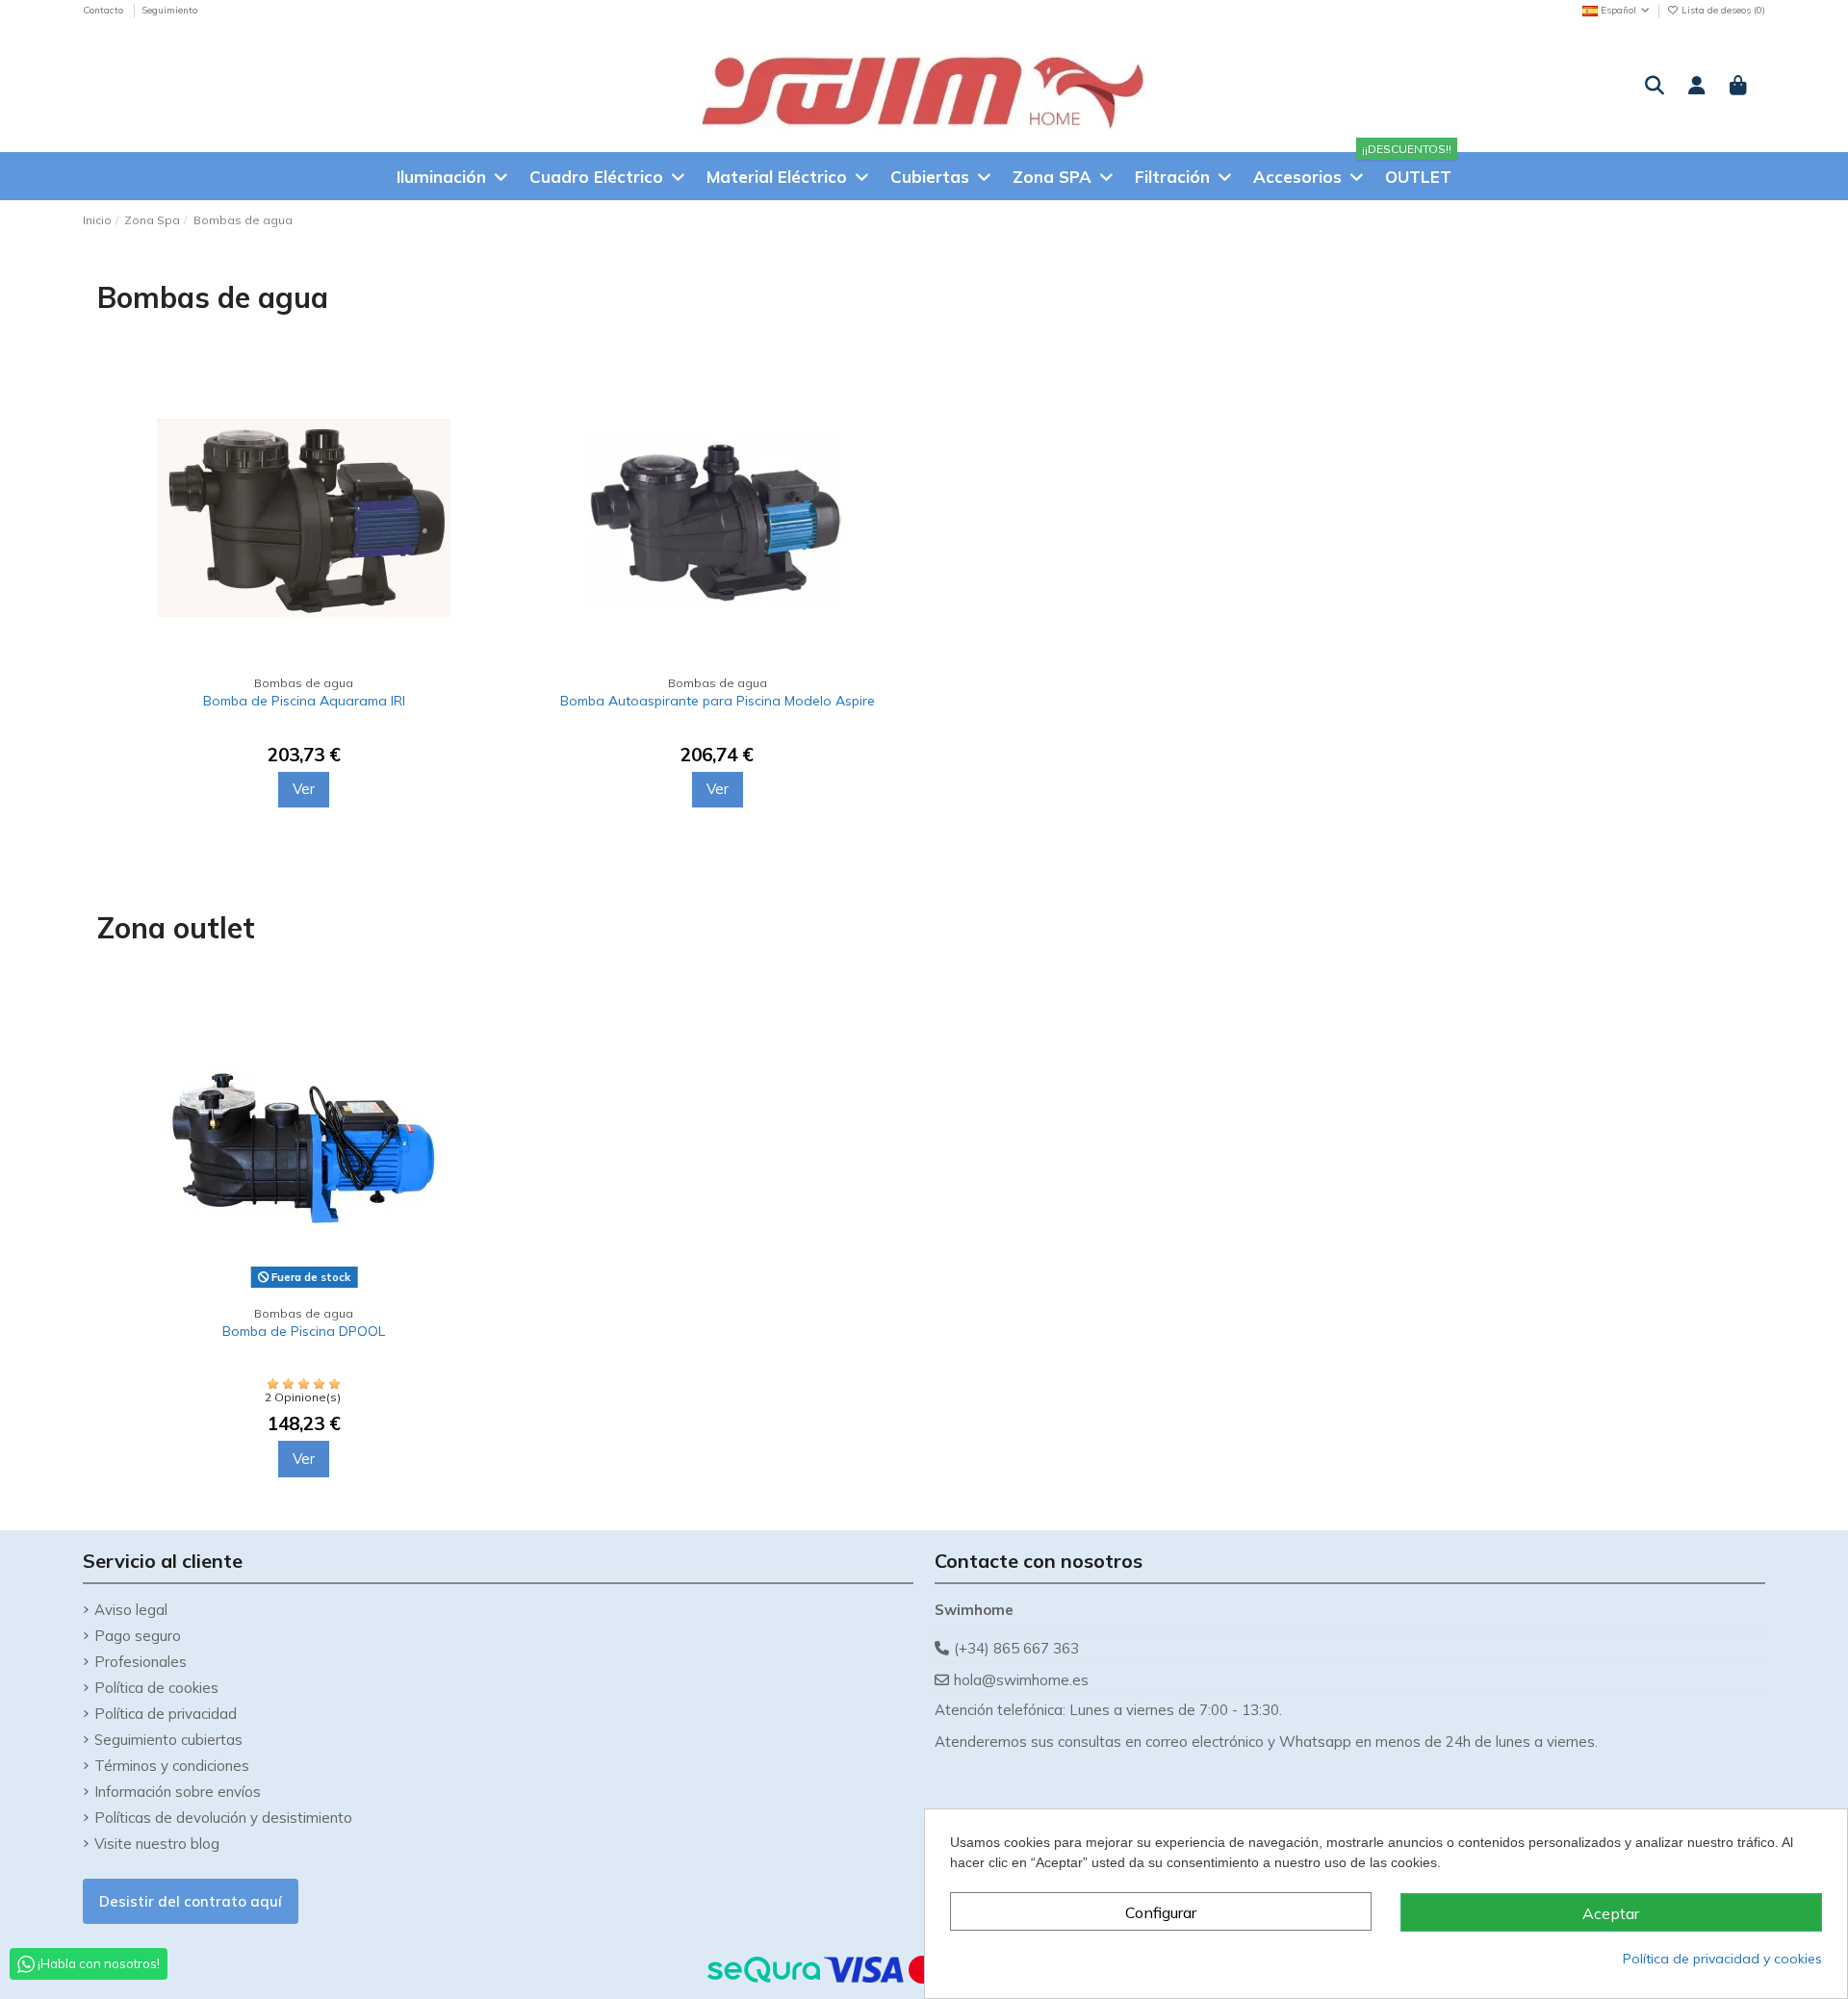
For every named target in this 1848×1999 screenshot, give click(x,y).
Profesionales (141, 1662)
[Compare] (486, 401)
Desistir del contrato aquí (191, 1901)
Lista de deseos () (1722, 10)
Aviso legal (131, 1610)
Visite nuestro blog (157, 1844)
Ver (304, 789)
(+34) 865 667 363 (1016, 1648)
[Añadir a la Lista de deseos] (486, 436)
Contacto (104, 10)
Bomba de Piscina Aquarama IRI (304, 701)
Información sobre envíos (178, 1792)
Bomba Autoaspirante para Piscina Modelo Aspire (718, 701)
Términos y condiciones (172, 1766)
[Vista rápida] (486, 470)
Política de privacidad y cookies (1722, 1959)
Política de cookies (156, 1688)
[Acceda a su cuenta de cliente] (1697, 87)
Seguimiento (169, 10)
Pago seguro (138, 1636)
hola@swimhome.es (1021, 1680)
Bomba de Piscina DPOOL (304, 1331)
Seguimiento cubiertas (168, 1740)
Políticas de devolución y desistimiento (223, 1818)
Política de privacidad (166, 1714)
